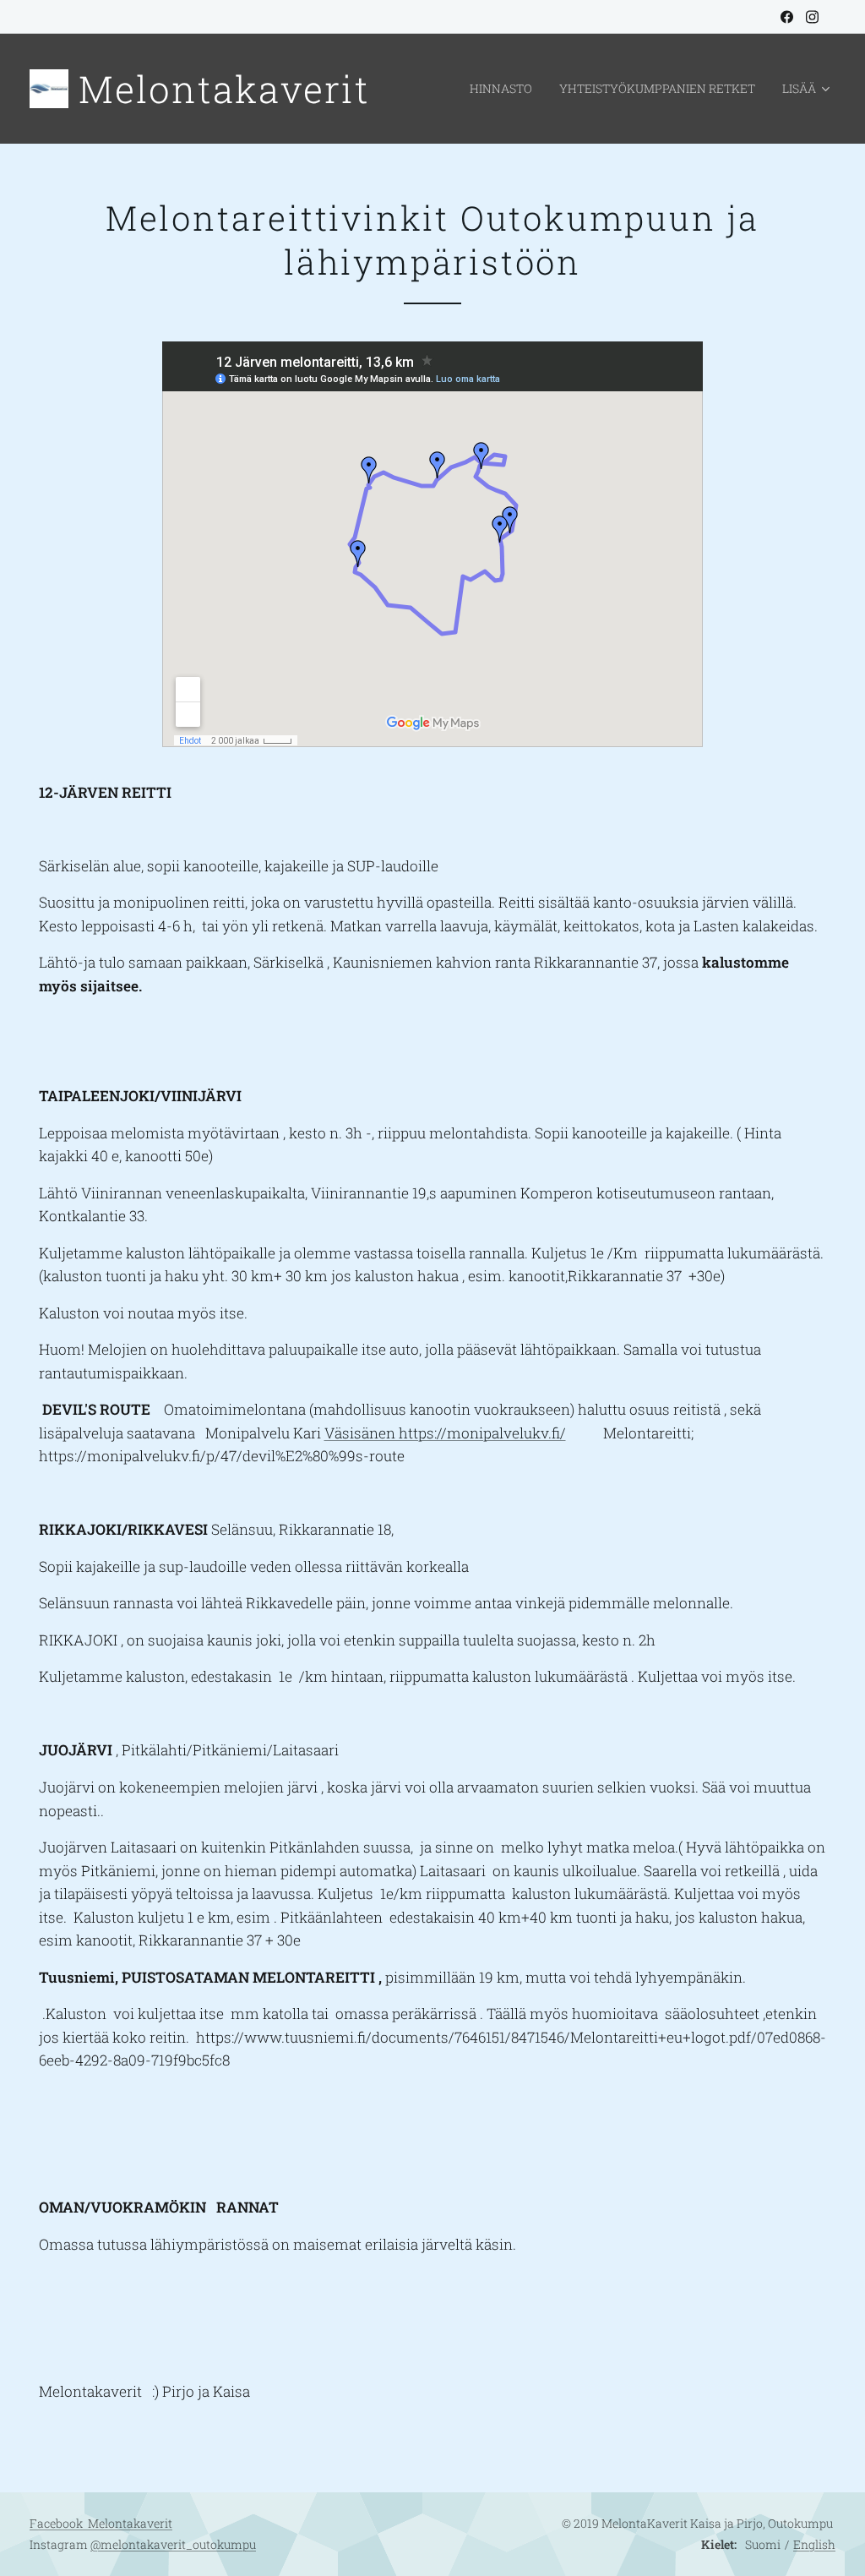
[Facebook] (787, 17)
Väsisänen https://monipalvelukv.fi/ (445, 1433)
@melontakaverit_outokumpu (173, 2544)
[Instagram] (812, 17)
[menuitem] (506, 89)
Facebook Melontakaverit (101, 2523)
